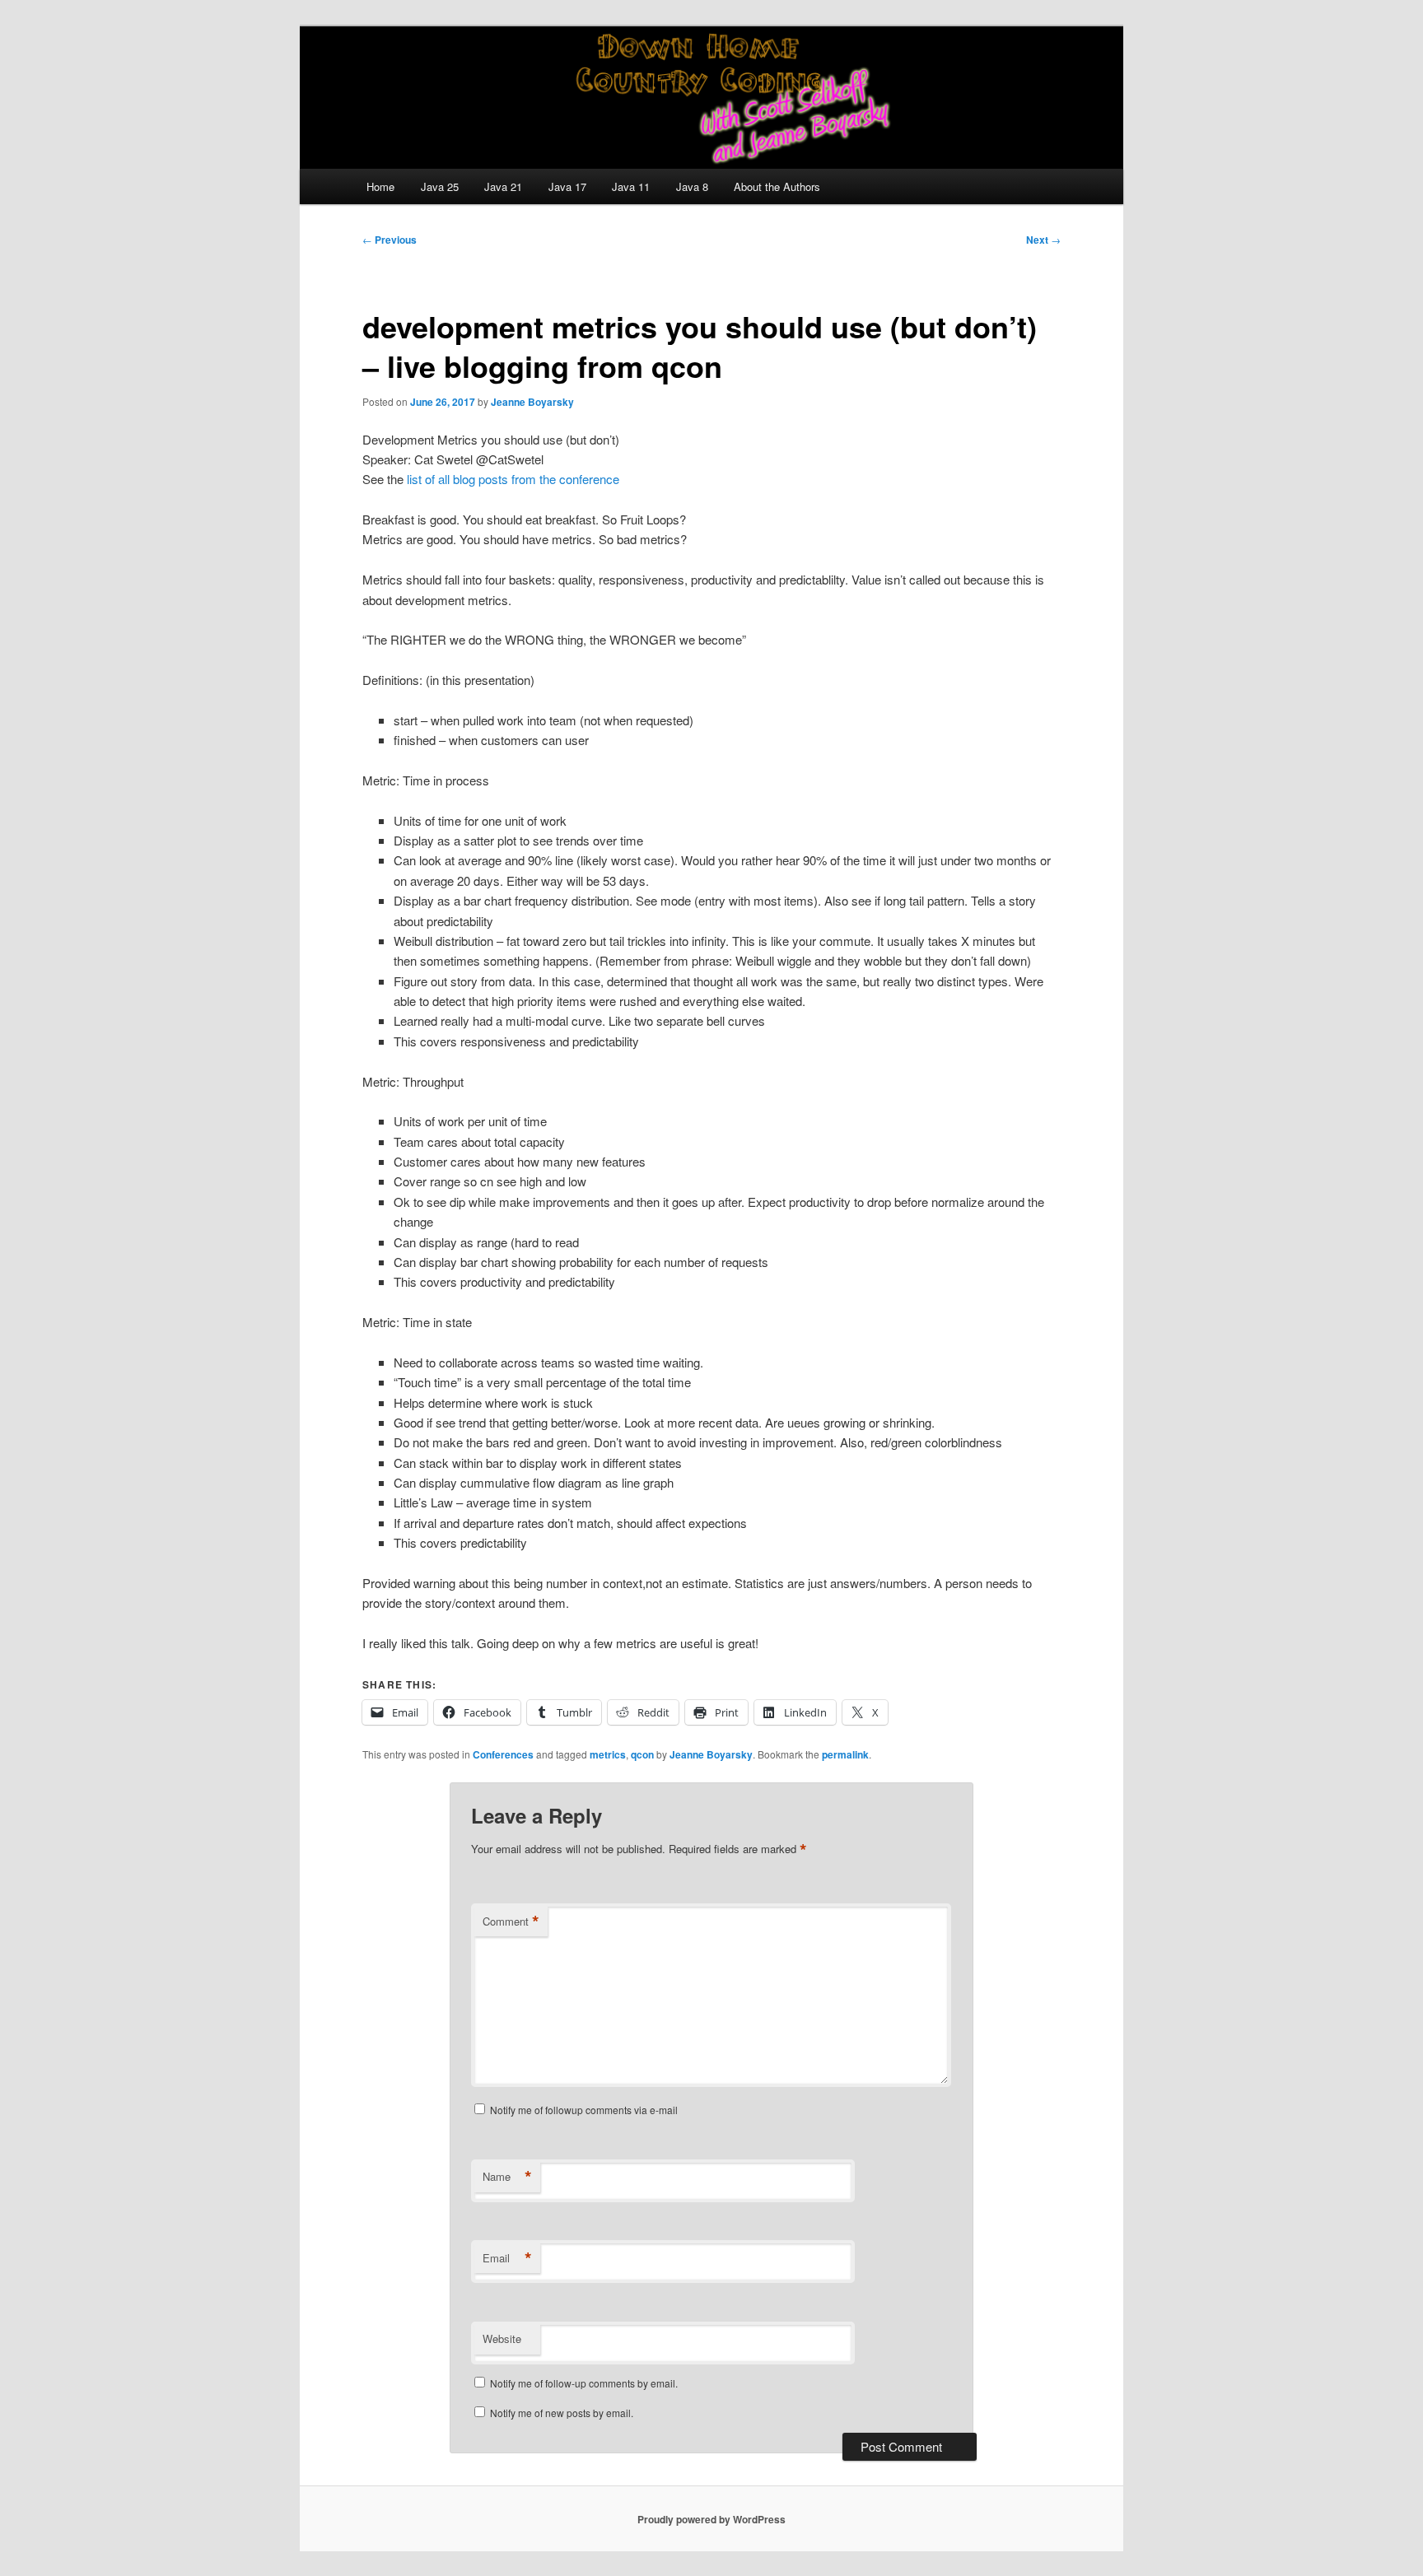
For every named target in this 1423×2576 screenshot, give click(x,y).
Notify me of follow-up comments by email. (584, 2383)
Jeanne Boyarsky (532, 402)
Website (502, 2338)
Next (1043, 240)
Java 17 (567, 186)
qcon (642, 1754)
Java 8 (692, 186)
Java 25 (440, 186)
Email (507, 2258)
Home (380, 186)
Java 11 (631, 186)
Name (507, 2177)
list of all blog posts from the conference (513, 479)
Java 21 (503, 186)
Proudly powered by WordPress (711, 2519)
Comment (511, 1922)
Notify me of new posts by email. (562, 2413)
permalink (845, 1754)
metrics (608, 1754)
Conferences (503, 1754)
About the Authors (777, 186)
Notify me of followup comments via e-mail (584, 2110)
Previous (390, 240)
